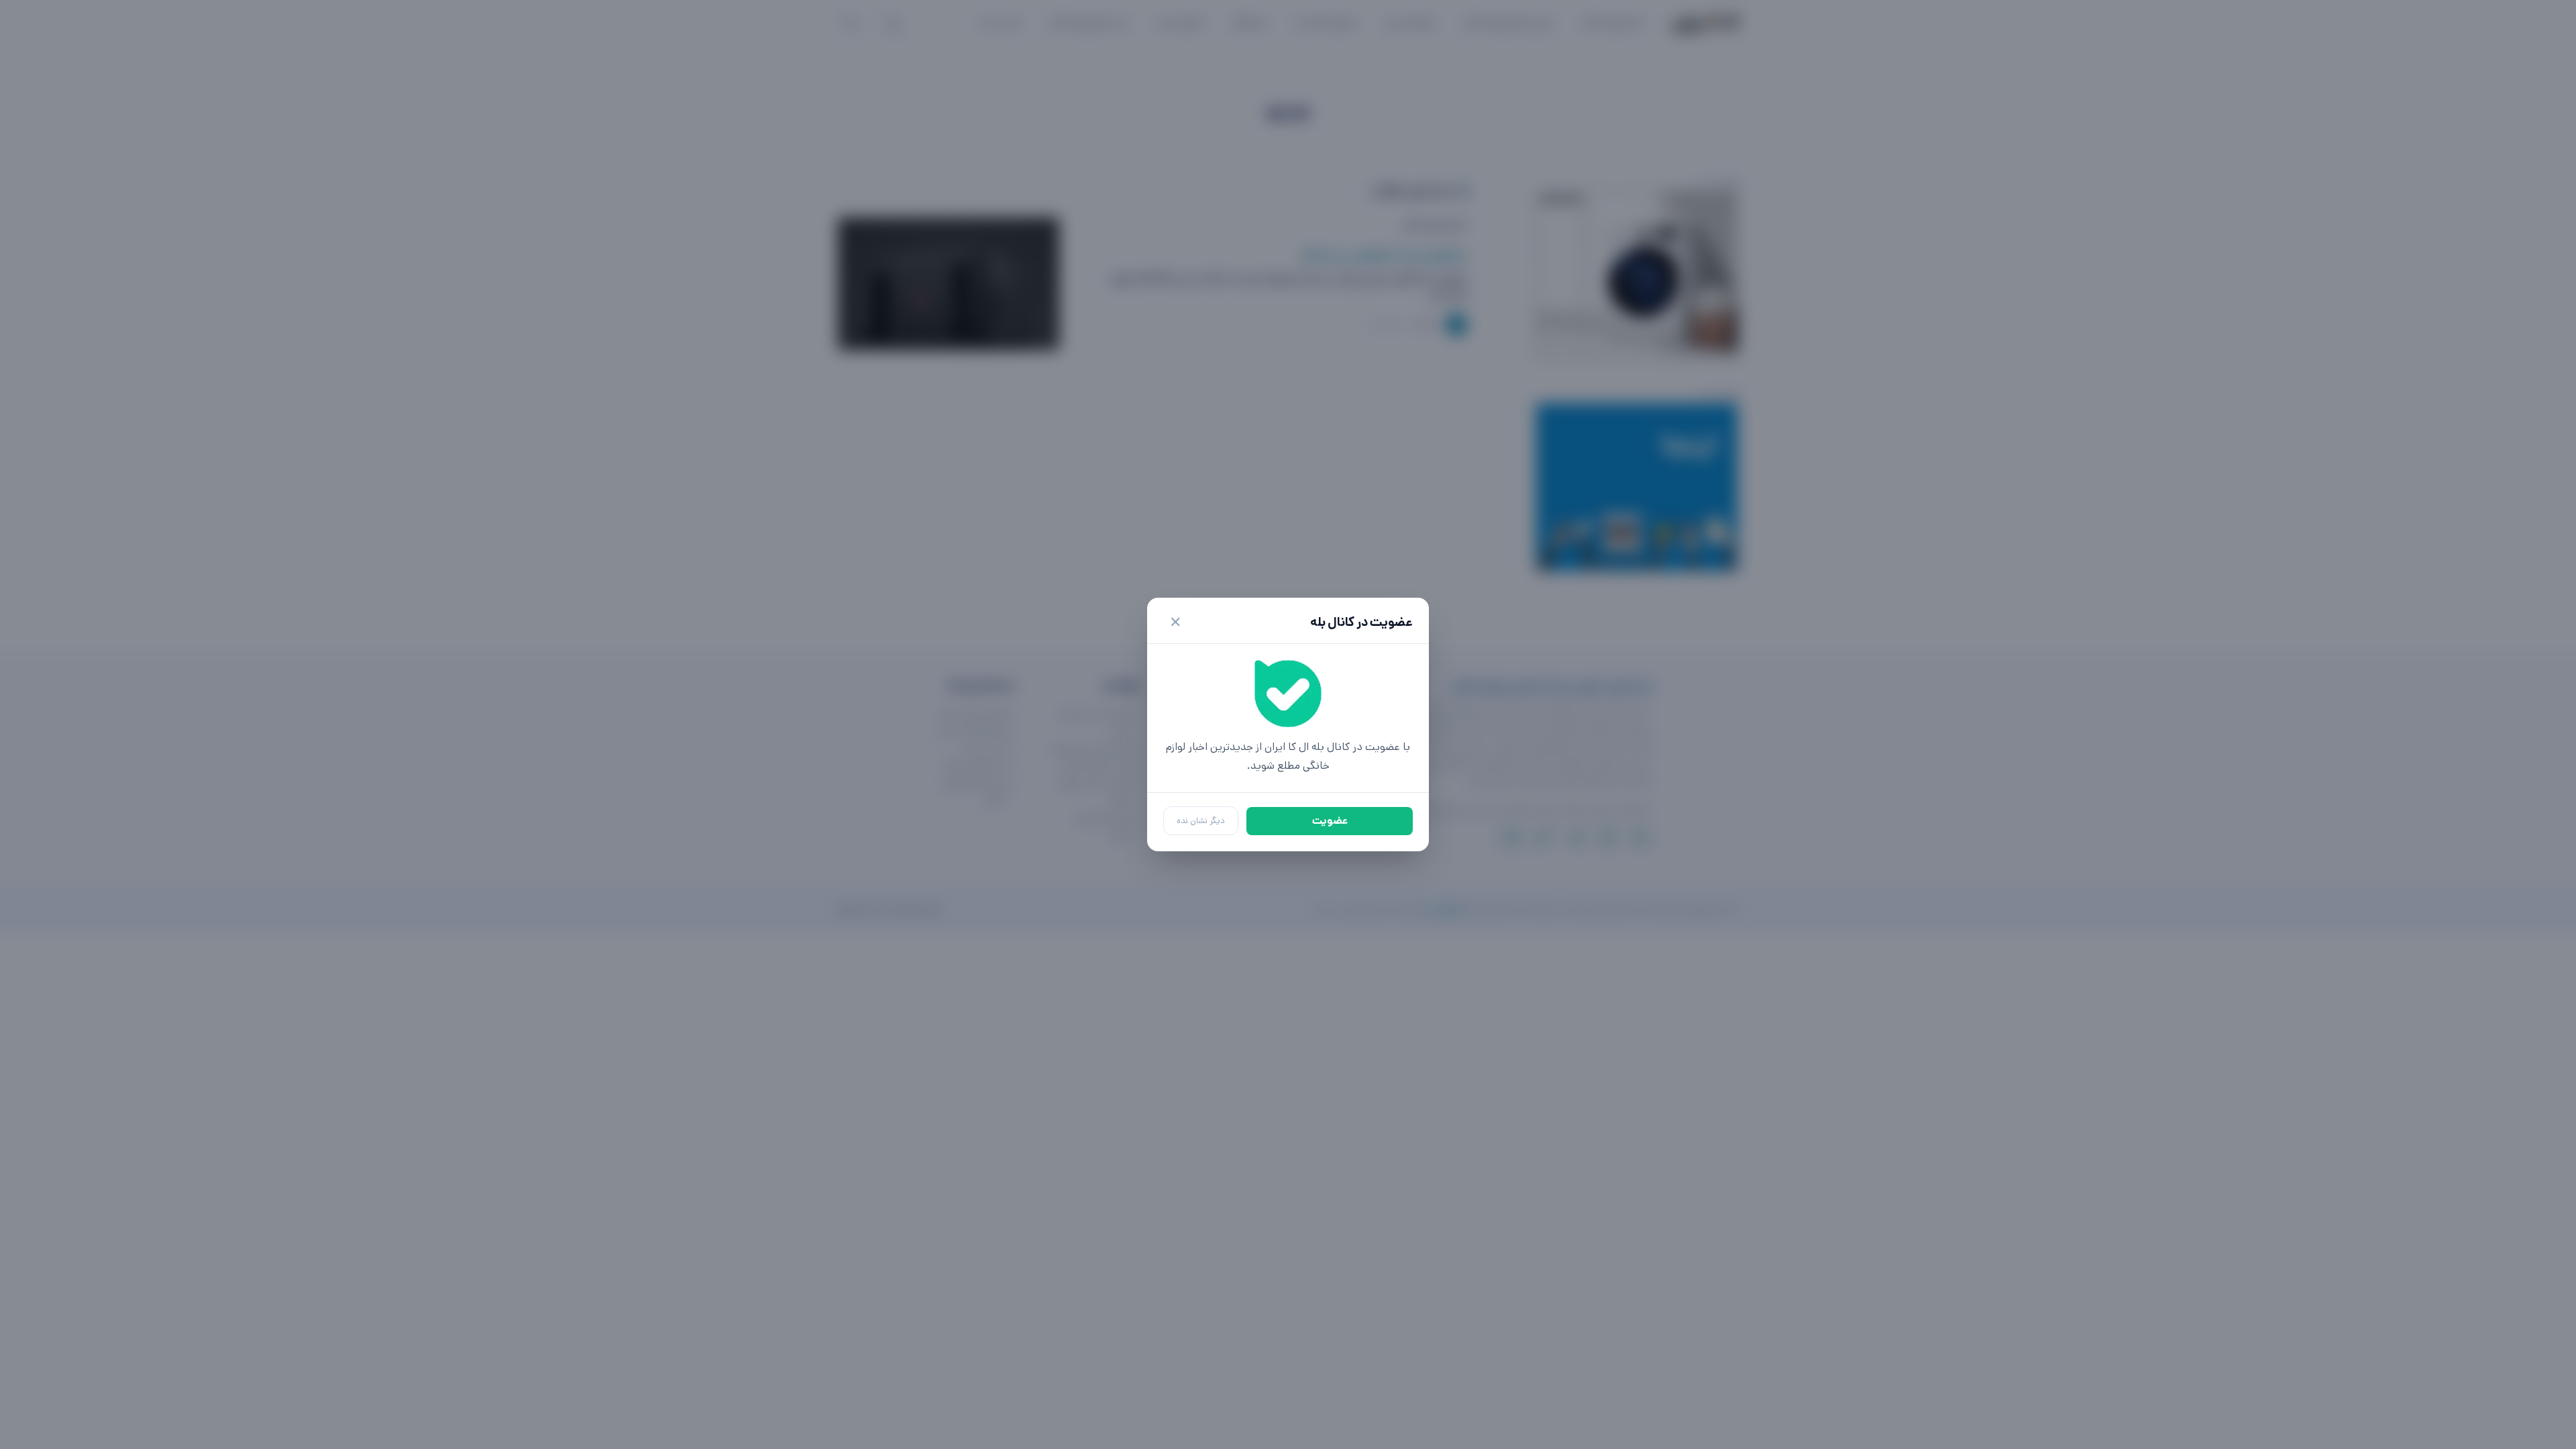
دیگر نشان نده (1201, 821)
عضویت (1330, 821)
